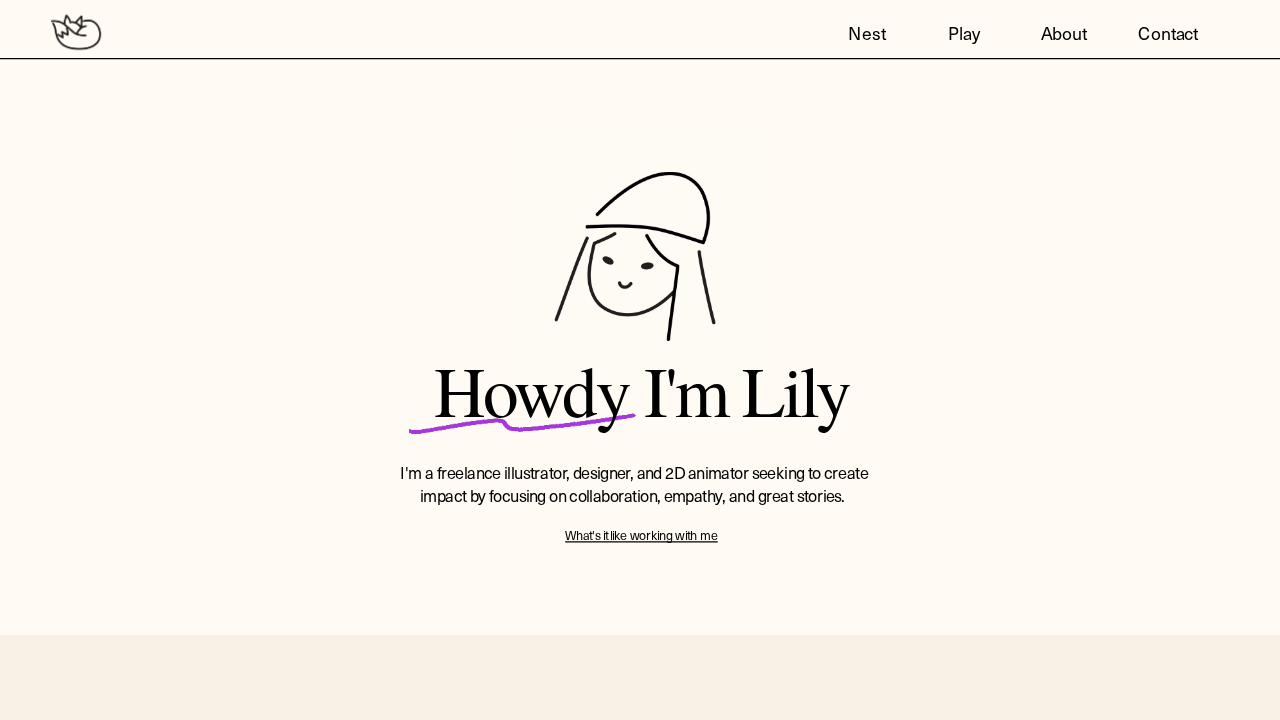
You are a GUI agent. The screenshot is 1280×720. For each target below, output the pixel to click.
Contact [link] (1168, 33)
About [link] (1064, 33)
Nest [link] (867, 33)
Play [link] (964, 33)
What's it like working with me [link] (641, 535)
